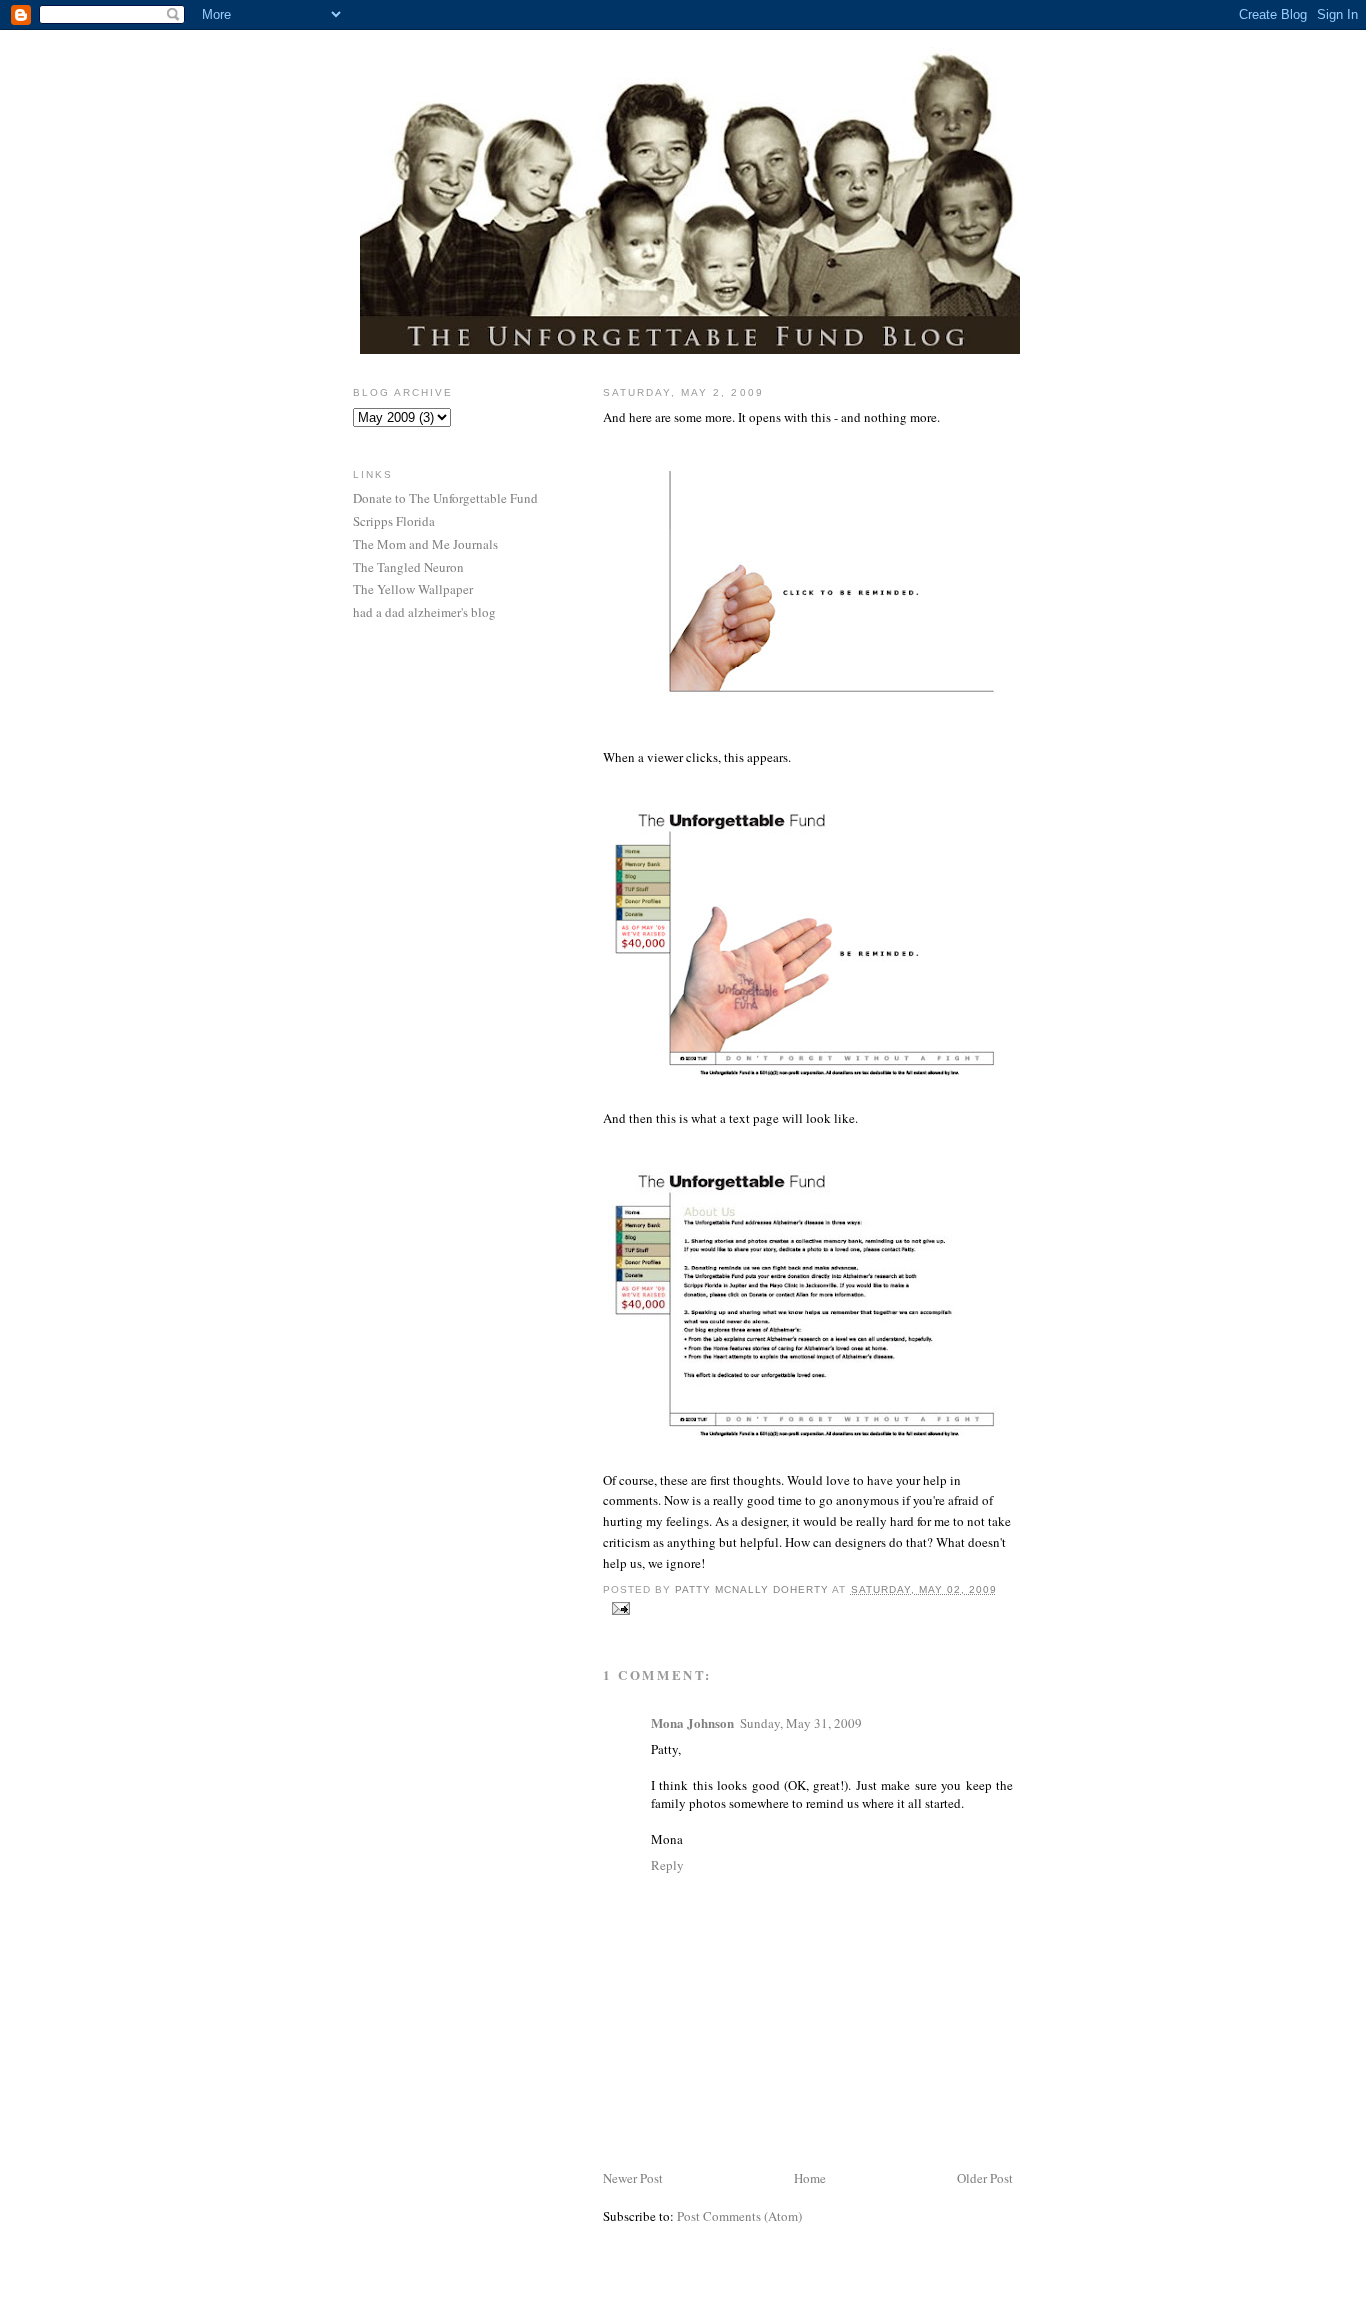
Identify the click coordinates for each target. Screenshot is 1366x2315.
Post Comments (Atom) (739, 2216)
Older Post (985, 2178)
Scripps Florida (394, 521)
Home (810, 2178)
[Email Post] (620, 1607)
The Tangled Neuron (408, 567)
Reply (667, 1865)
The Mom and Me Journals (425, 544)
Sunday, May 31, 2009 (801, 1723)
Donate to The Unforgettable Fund (445, 498)
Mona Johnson (692, 1722)
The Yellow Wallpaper (413, 589)
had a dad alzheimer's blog (424, 612)
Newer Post (633, 2178)
